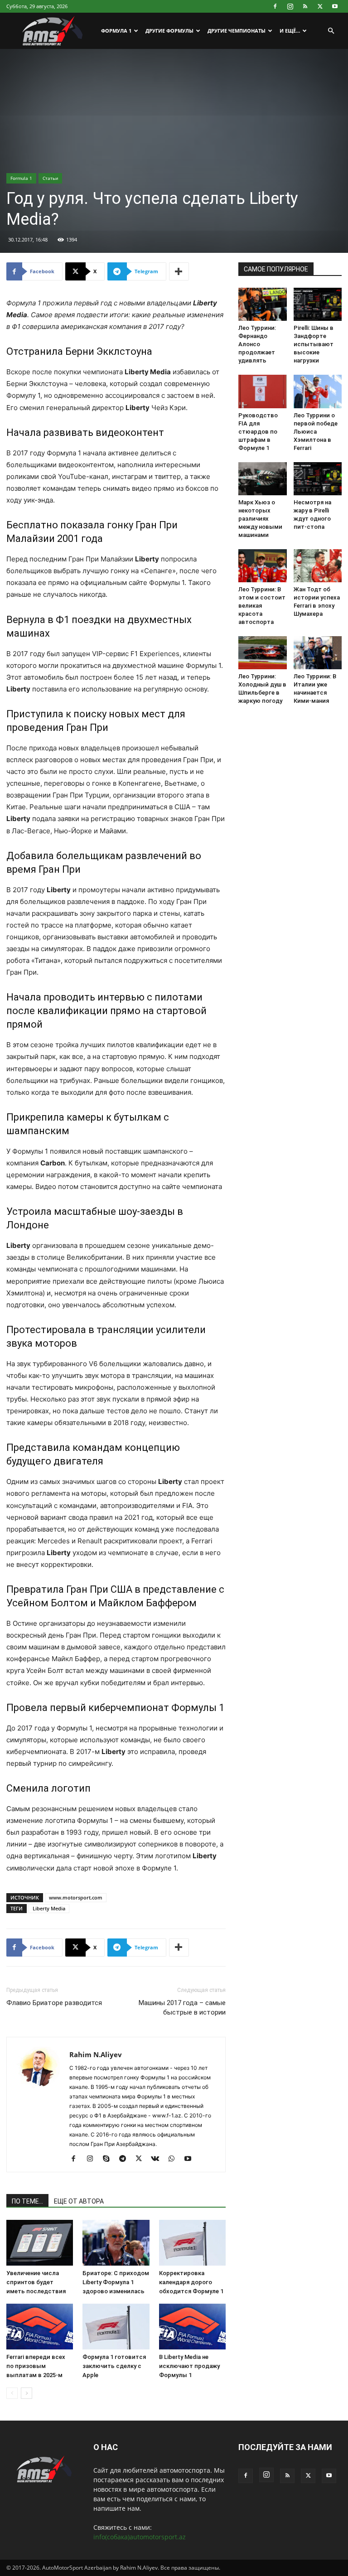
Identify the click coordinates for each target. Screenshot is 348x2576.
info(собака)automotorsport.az (140, 2537)
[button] (331, 31)
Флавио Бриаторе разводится (54, 2003)
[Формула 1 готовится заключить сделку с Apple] (116, 2327)
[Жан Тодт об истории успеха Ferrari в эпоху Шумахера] (318, 566)
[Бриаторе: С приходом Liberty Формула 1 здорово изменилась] (116, 2243)
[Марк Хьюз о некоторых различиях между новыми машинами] (263, 479)
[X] (320, 6)
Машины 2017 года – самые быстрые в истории (182, 2008)
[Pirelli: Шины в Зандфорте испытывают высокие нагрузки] (318, 304)
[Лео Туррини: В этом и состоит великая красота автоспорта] (263, 566)
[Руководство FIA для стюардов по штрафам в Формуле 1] (263, 391)
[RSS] (305, 6)
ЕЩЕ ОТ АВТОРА (79, 2201)
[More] (179, 271)
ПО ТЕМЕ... (27, 2201)
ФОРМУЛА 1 (116, 31)
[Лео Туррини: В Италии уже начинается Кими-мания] (318, 653)
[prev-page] (12, 2393)
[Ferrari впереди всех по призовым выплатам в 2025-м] (40, 2327)
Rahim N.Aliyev (96, 2054)
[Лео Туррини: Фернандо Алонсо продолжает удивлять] (263, 304)
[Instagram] (290, 6)
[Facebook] (275, 6)
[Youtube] (335, 6)
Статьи (50, 178)
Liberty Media (49, 1908)
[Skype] (109, 2159)
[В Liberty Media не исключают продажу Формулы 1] (192, 2327)
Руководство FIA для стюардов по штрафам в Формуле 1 (258, 432)
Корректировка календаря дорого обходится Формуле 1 (191, 2282)
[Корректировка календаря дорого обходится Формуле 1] (192, 2243)
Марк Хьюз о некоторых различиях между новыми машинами (260, 519)
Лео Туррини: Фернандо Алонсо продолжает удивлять (257, 344)
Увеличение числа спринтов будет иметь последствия (36, 2282)
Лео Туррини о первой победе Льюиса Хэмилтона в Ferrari (316, 432)
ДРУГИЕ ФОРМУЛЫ (169, 31)
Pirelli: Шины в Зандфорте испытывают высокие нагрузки (314, 344)
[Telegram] (126, 2159)
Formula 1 (21, 178)
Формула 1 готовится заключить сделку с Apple (114, 2366)
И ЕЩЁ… (290, 31)
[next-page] (27, 2393)
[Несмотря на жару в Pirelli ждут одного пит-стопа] (318, 479)
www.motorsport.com (76, 1897)
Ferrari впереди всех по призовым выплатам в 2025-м (36, 2366)
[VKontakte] (158, 2159)
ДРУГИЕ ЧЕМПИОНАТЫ (237, 31)
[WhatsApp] (175, 2159)
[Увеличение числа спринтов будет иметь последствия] (40, 2243)
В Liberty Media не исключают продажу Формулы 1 (189, 2366)
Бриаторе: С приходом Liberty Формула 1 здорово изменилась (116, 2282)
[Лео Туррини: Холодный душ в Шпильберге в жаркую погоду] (263, 653)
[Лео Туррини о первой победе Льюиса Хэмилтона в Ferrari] (318, 391)
